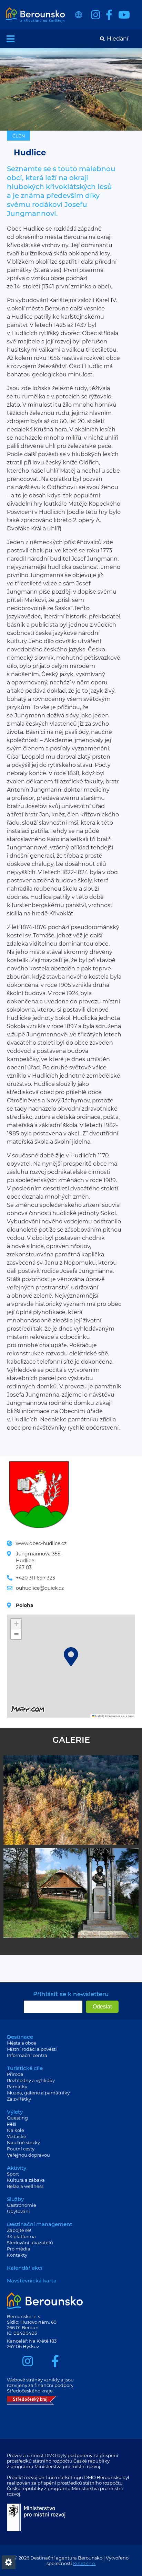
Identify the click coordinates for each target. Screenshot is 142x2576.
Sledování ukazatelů (30, 2243)
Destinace (20, 2037)
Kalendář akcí (25, 2268)
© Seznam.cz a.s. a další (119, 1716)
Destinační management (39, 2224)
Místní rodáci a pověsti (32, 2049)
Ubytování (18, 2211)
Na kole (16, 2130)
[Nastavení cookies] (9, 2562)
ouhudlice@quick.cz (40, 1588)
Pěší (12, 2124)
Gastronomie (22, 2205)
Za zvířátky (19, 2099)
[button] (71, 1657)
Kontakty (17, 2255)
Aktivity (17, 2168)
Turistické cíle (25, 2068)
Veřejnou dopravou (28, 2155)
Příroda (15, 2074)
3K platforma (21, 2236)
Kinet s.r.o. (84, 2563)
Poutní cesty (21, 2149)
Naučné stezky (23, 2143)
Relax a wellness (25, 2186)
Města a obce (22, 2043)
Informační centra (27, 2055)
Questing (17, 2118)
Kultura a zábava (26, 2180)
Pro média (19, 2249)
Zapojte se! (19, 2230)
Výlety (15, 2112)
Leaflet (99, 1716)
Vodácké (17, 2136)
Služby (15, 2199)
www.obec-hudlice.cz (41, 1543)
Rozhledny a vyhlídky (31, 2080)
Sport (13, 2174)
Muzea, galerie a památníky (38, 2093)
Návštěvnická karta (32, 2281)
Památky (17, 2087)
